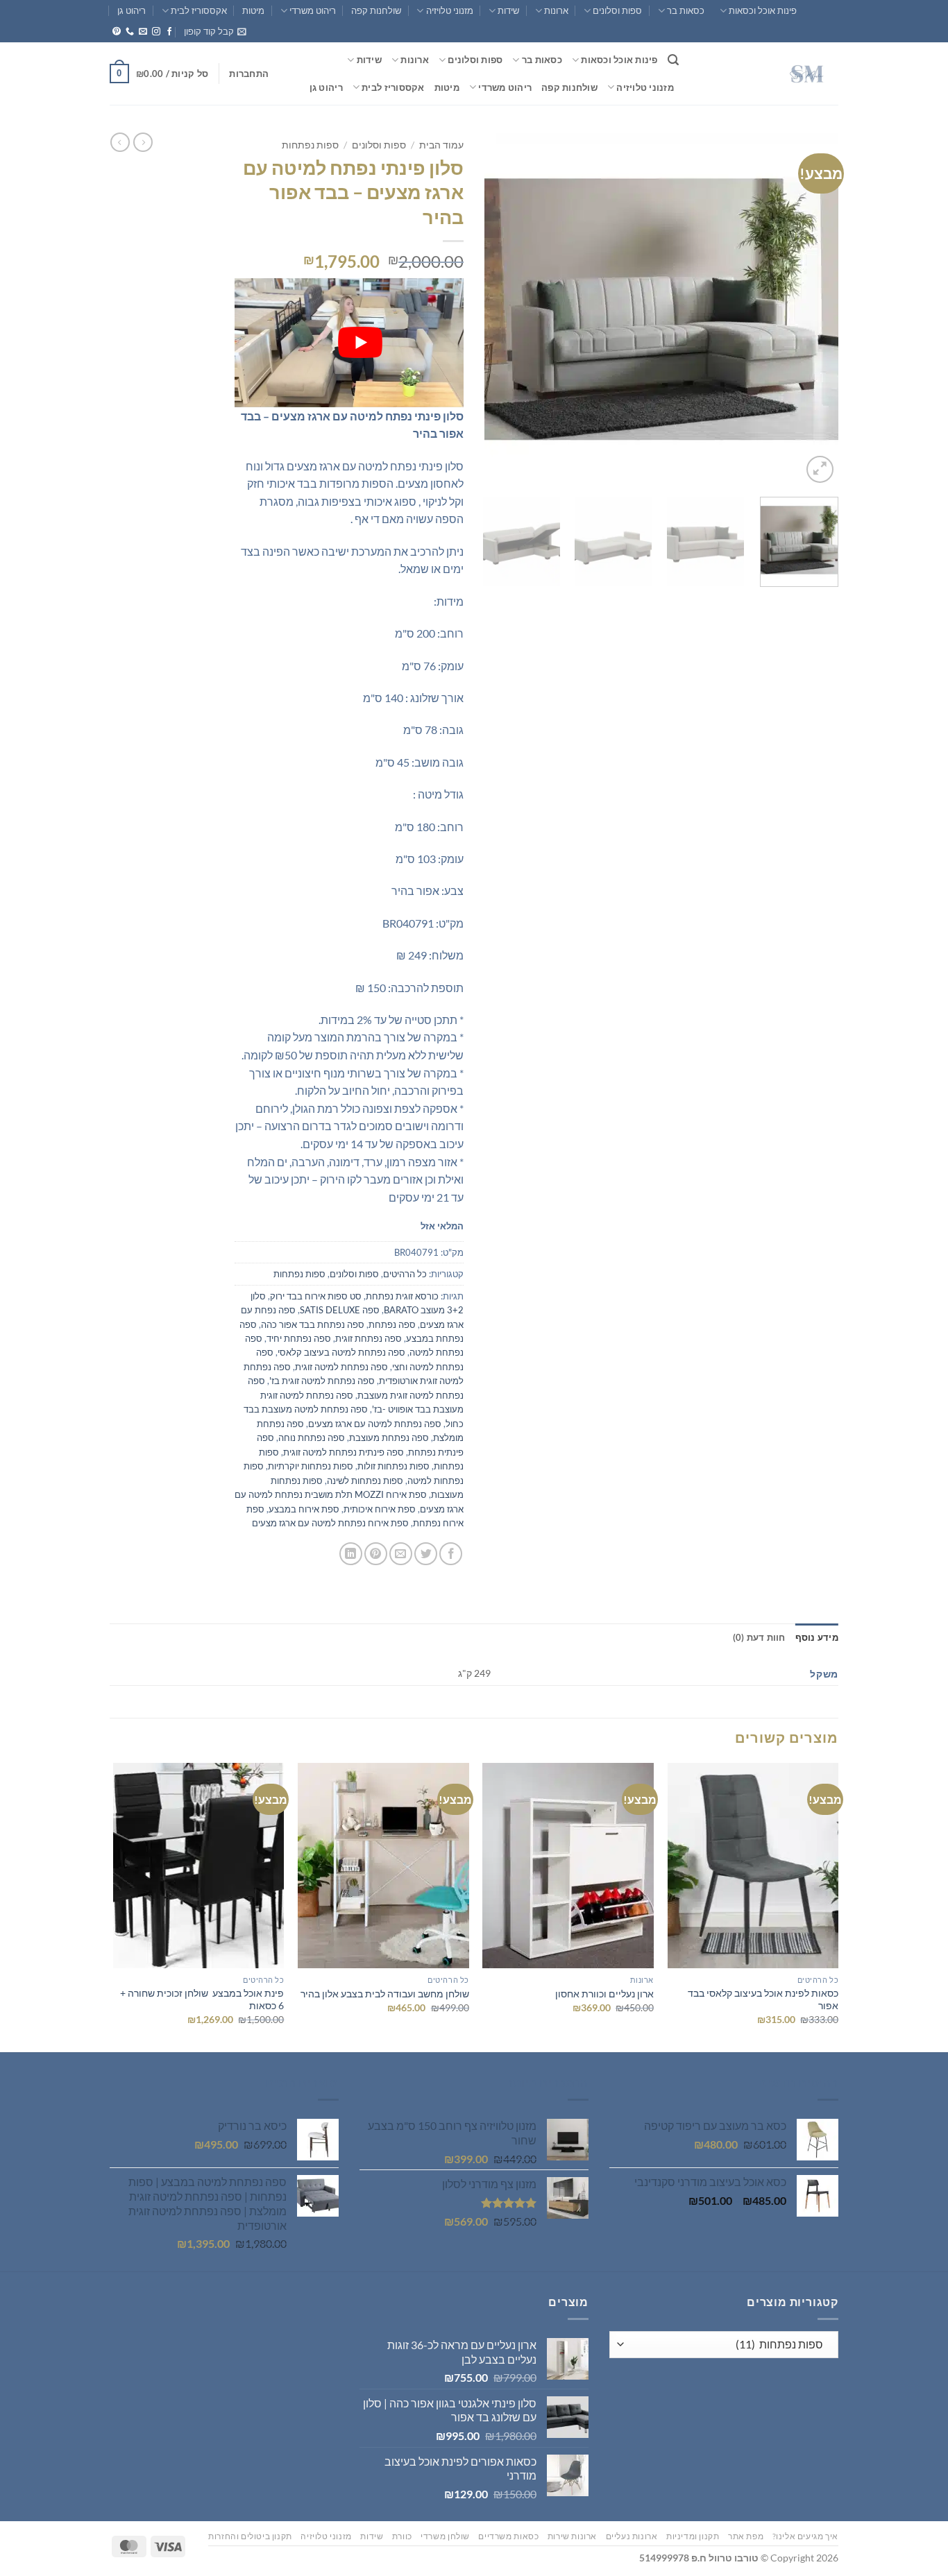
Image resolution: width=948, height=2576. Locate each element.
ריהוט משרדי (313, 10)
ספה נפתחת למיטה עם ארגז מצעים (375, 1424)
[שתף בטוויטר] (426, 1554)
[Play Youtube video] (360, 343)
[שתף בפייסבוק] (451, 1554)
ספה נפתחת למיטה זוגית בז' (322, 1381)
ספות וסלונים (617, 10)
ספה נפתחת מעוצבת (389, 1438)
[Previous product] (120, 142)
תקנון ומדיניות (693, 2536)
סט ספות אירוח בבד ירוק (316, 1296)
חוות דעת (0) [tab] (759, 1637)
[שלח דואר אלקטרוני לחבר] (401, 1554)
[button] (215, 31)
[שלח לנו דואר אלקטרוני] (143, 32)
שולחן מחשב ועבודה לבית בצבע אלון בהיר (385, 1994)
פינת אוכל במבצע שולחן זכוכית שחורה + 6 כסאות (202, 1999)
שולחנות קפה (376, 10)
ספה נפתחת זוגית (369, 1338)
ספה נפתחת (392, 1324)
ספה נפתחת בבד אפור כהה (313, 1324)
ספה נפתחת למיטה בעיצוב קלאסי (341, 1352)
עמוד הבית (441, 145)
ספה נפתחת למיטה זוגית (341, 1367)
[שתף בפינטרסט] (376, 1554)
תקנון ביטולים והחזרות (250, 2536)
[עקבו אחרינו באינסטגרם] (156, 32)
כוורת (402, 2536)
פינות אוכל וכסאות (763, 10)
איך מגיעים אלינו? (805, 2536)
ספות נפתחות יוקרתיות (311, 1466)
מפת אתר (746, 2536)
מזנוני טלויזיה (449, 10)
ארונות (556, 10)
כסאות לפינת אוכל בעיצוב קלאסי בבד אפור (763, 1999)
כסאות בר (686, 10)
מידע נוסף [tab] (817, 1637)
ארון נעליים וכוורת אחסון (604, 1994)
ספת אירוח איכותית (380, 1509)
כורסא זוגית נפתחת (402, 1296)
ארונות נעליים (632, 2536)
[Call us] (130, 32)
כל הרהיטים (405, 1274)
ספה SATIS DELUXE (340, 1310)
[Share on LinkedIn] (351, 1554)
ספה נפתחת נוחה (312, 1438)
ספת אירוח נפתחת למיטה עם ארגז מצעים (330, 1523)
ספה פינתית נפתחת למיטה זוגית (344, 1452)
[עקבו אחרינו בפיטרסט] (117, 32)
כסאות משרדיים (508, 2536)
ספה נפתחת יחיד (299, 1338)
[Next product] (143, 142)
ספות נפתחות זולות (393, 1466)
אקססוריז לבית (199, 10)
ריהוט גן (132, 10)
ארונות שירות (572, 2536)
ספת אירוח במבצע (304, 1509)
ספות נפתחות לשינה (365, 1481)
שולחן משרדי (445, 2536)
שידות (508, 10)
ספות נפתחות (310, 145)
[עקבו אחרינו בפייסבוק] (169, 32)
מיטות (253, 10)
